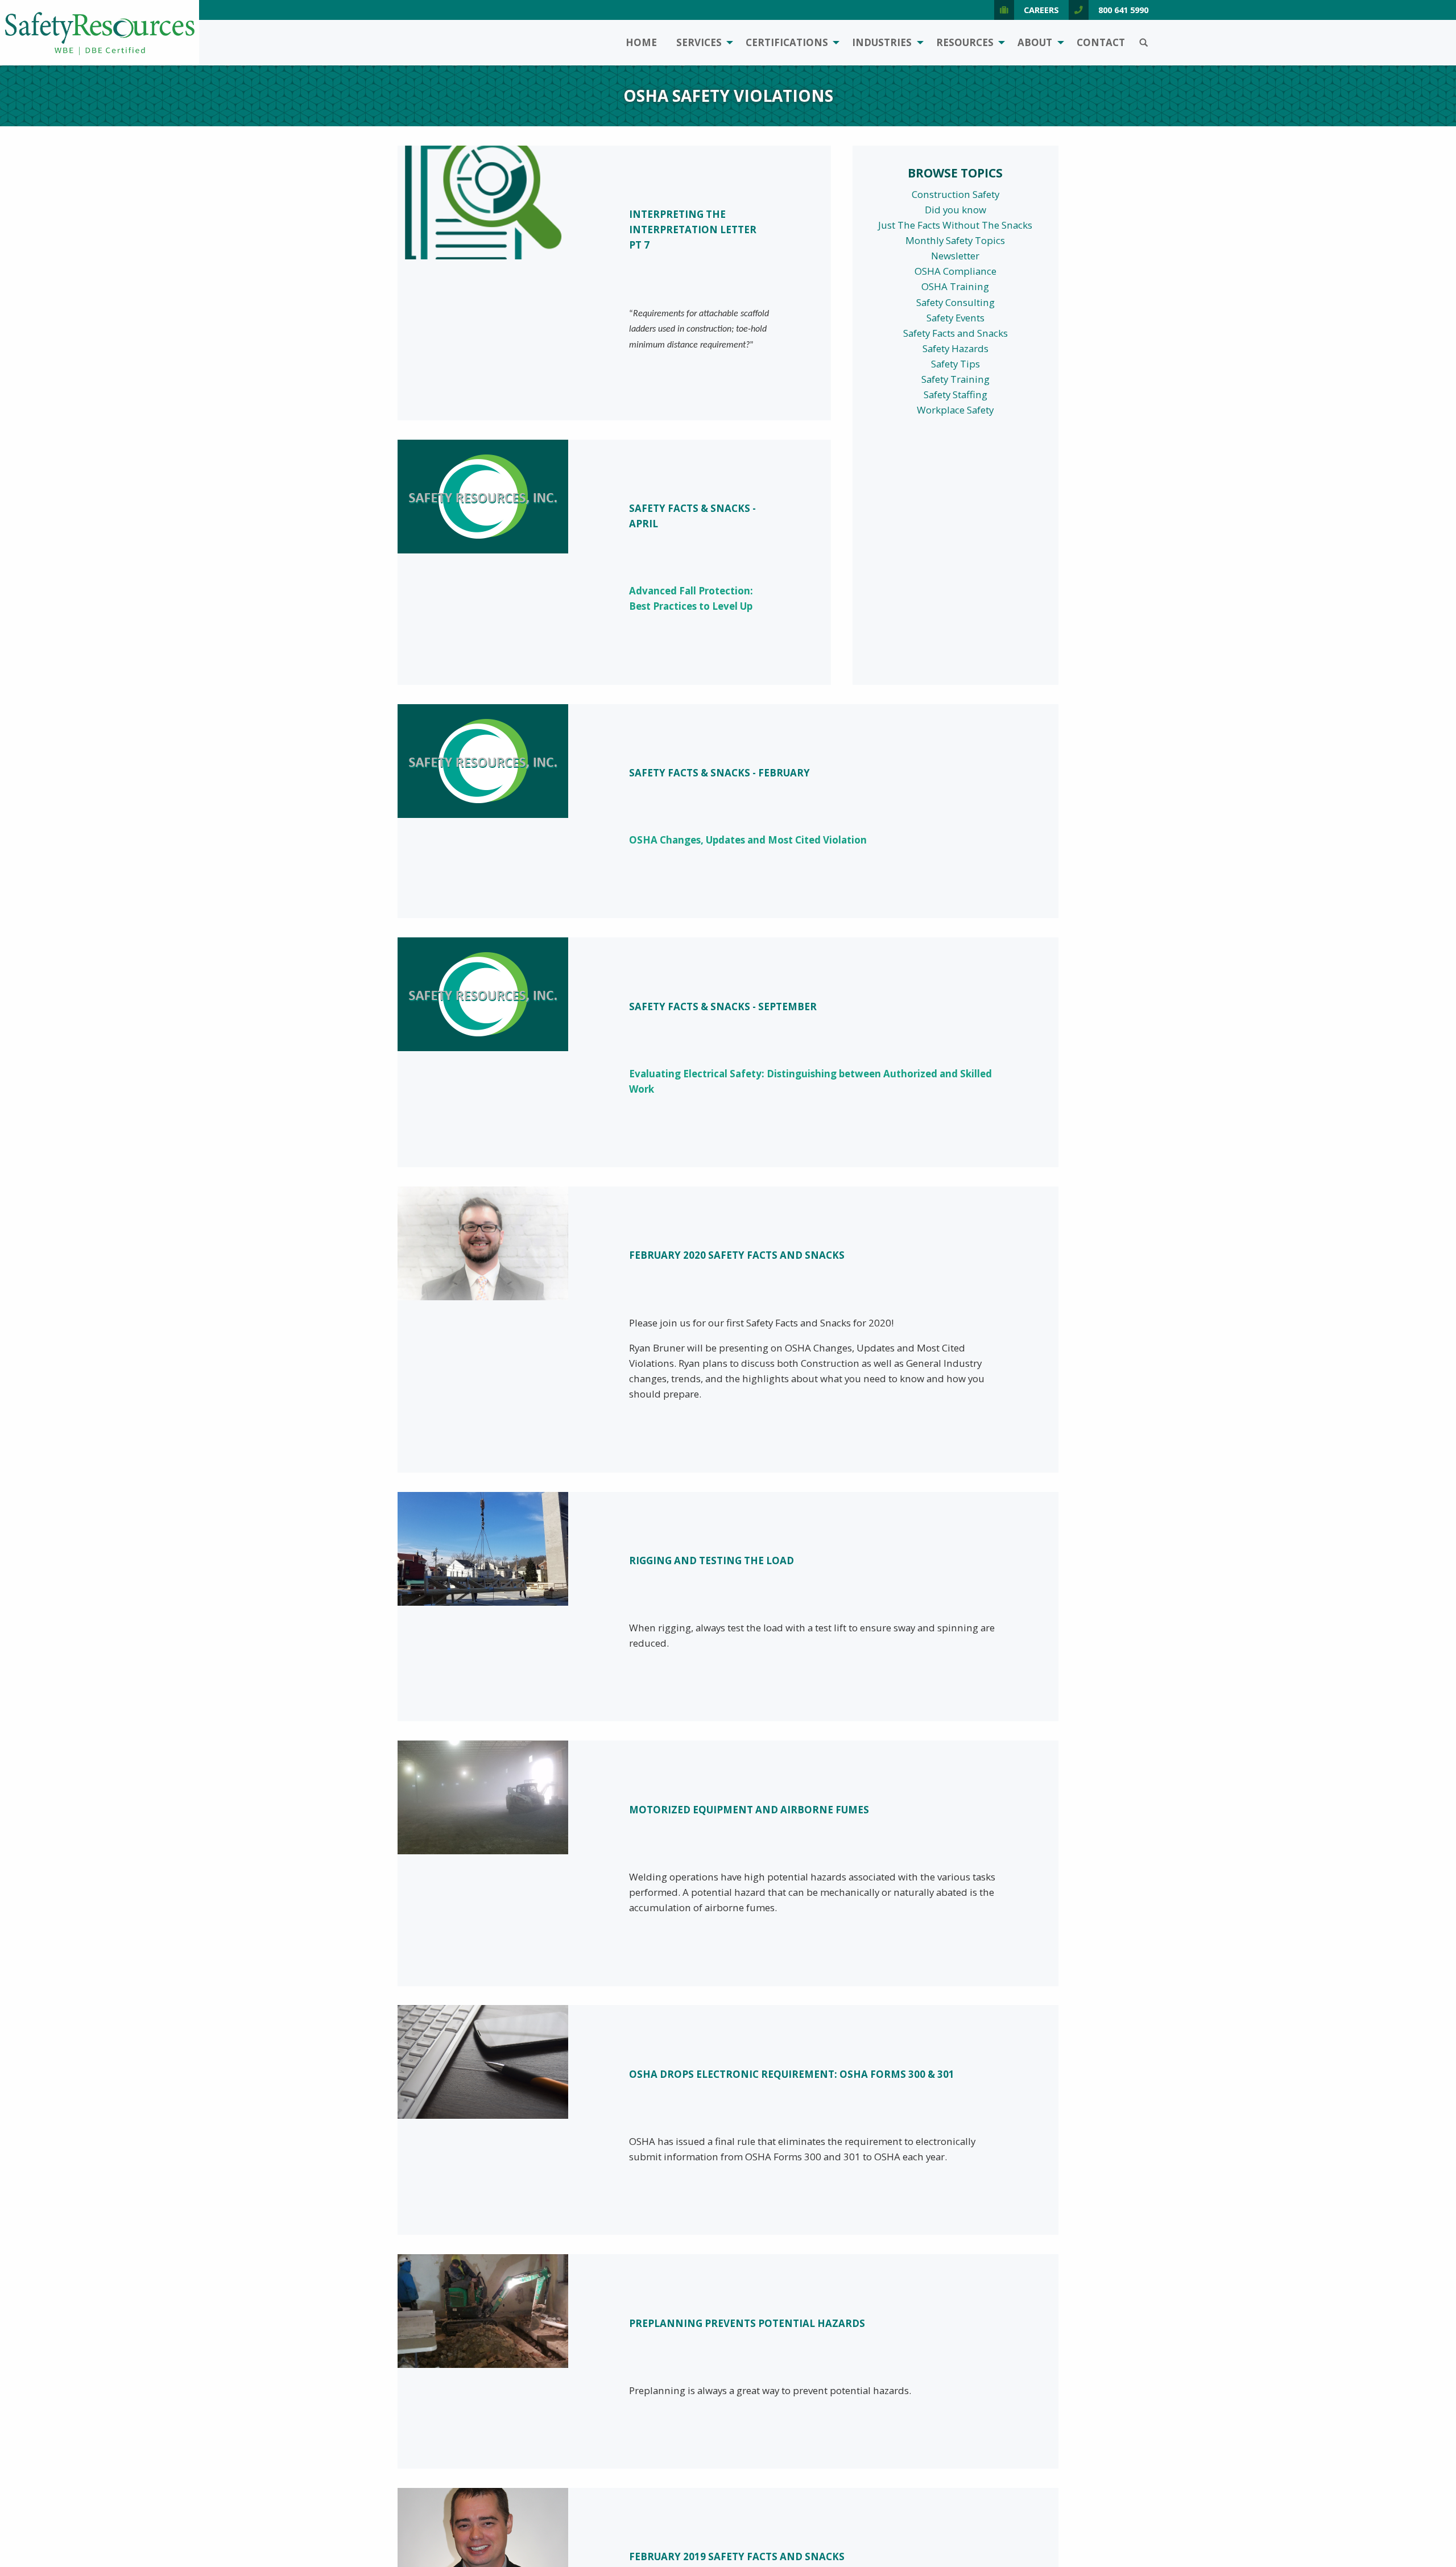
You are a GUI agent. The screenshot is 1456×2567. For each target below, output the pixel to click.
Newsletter (955, 256)
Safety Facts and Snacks (955, 333)
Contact (1101, 42)
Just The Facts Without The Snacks (955, 225)
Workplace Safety (955, 410)
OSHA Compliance (955, 271)
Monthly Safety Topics (955, 240)
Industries (882, 42)
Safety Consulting (955, 302)
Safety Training (955, 379)
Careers (1041, 10)
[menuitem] (641, 43)
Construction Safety (955, 194)
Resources (965, 42)
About (1035, 42)
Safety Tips (955, 364)
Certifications (787, 42)
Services (699, 42)
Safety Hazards (955, 348)
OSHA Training (955, 286)
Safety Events (955, 318)
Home (641, 42)
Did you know (955, 210)
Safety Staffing (955, 394)
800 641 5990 (1123, 10)
